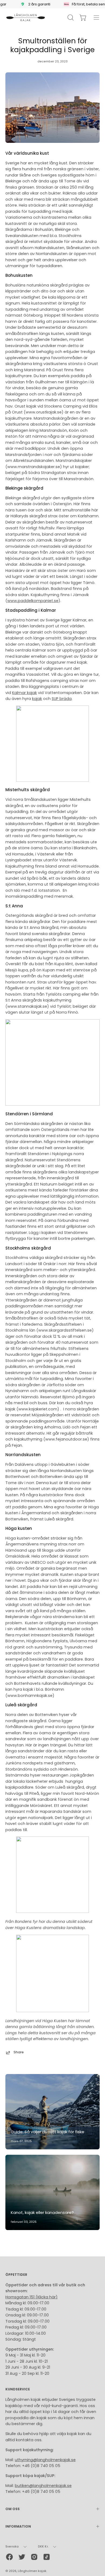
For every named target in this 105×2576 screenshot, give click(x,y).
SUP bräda (62, 699)
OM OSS (13, 2509)
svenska (12, 2547)
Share (19, 2052)
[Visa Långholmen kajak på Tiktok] (47, 2557)
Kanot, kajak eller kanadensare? (42, 2212)
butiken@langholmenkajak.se (43, 2486)
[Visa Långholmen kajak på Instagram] (34, 2557)
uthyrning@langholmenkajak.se (45, 2460)
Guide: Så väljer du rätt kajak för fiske (48, 2132)
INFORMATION (18, 2526)
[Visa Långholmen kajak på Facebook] (9, 2557)
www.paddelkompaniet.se (33, 601)
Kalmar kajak (24, 693)
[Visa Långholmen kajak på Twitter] (22, 2557)
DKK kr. (43, 2547)
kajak (37, 699)
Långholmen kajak (32, 2571)
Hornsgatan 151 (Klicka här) (31, 2297)
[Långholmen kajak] (26, 17)
